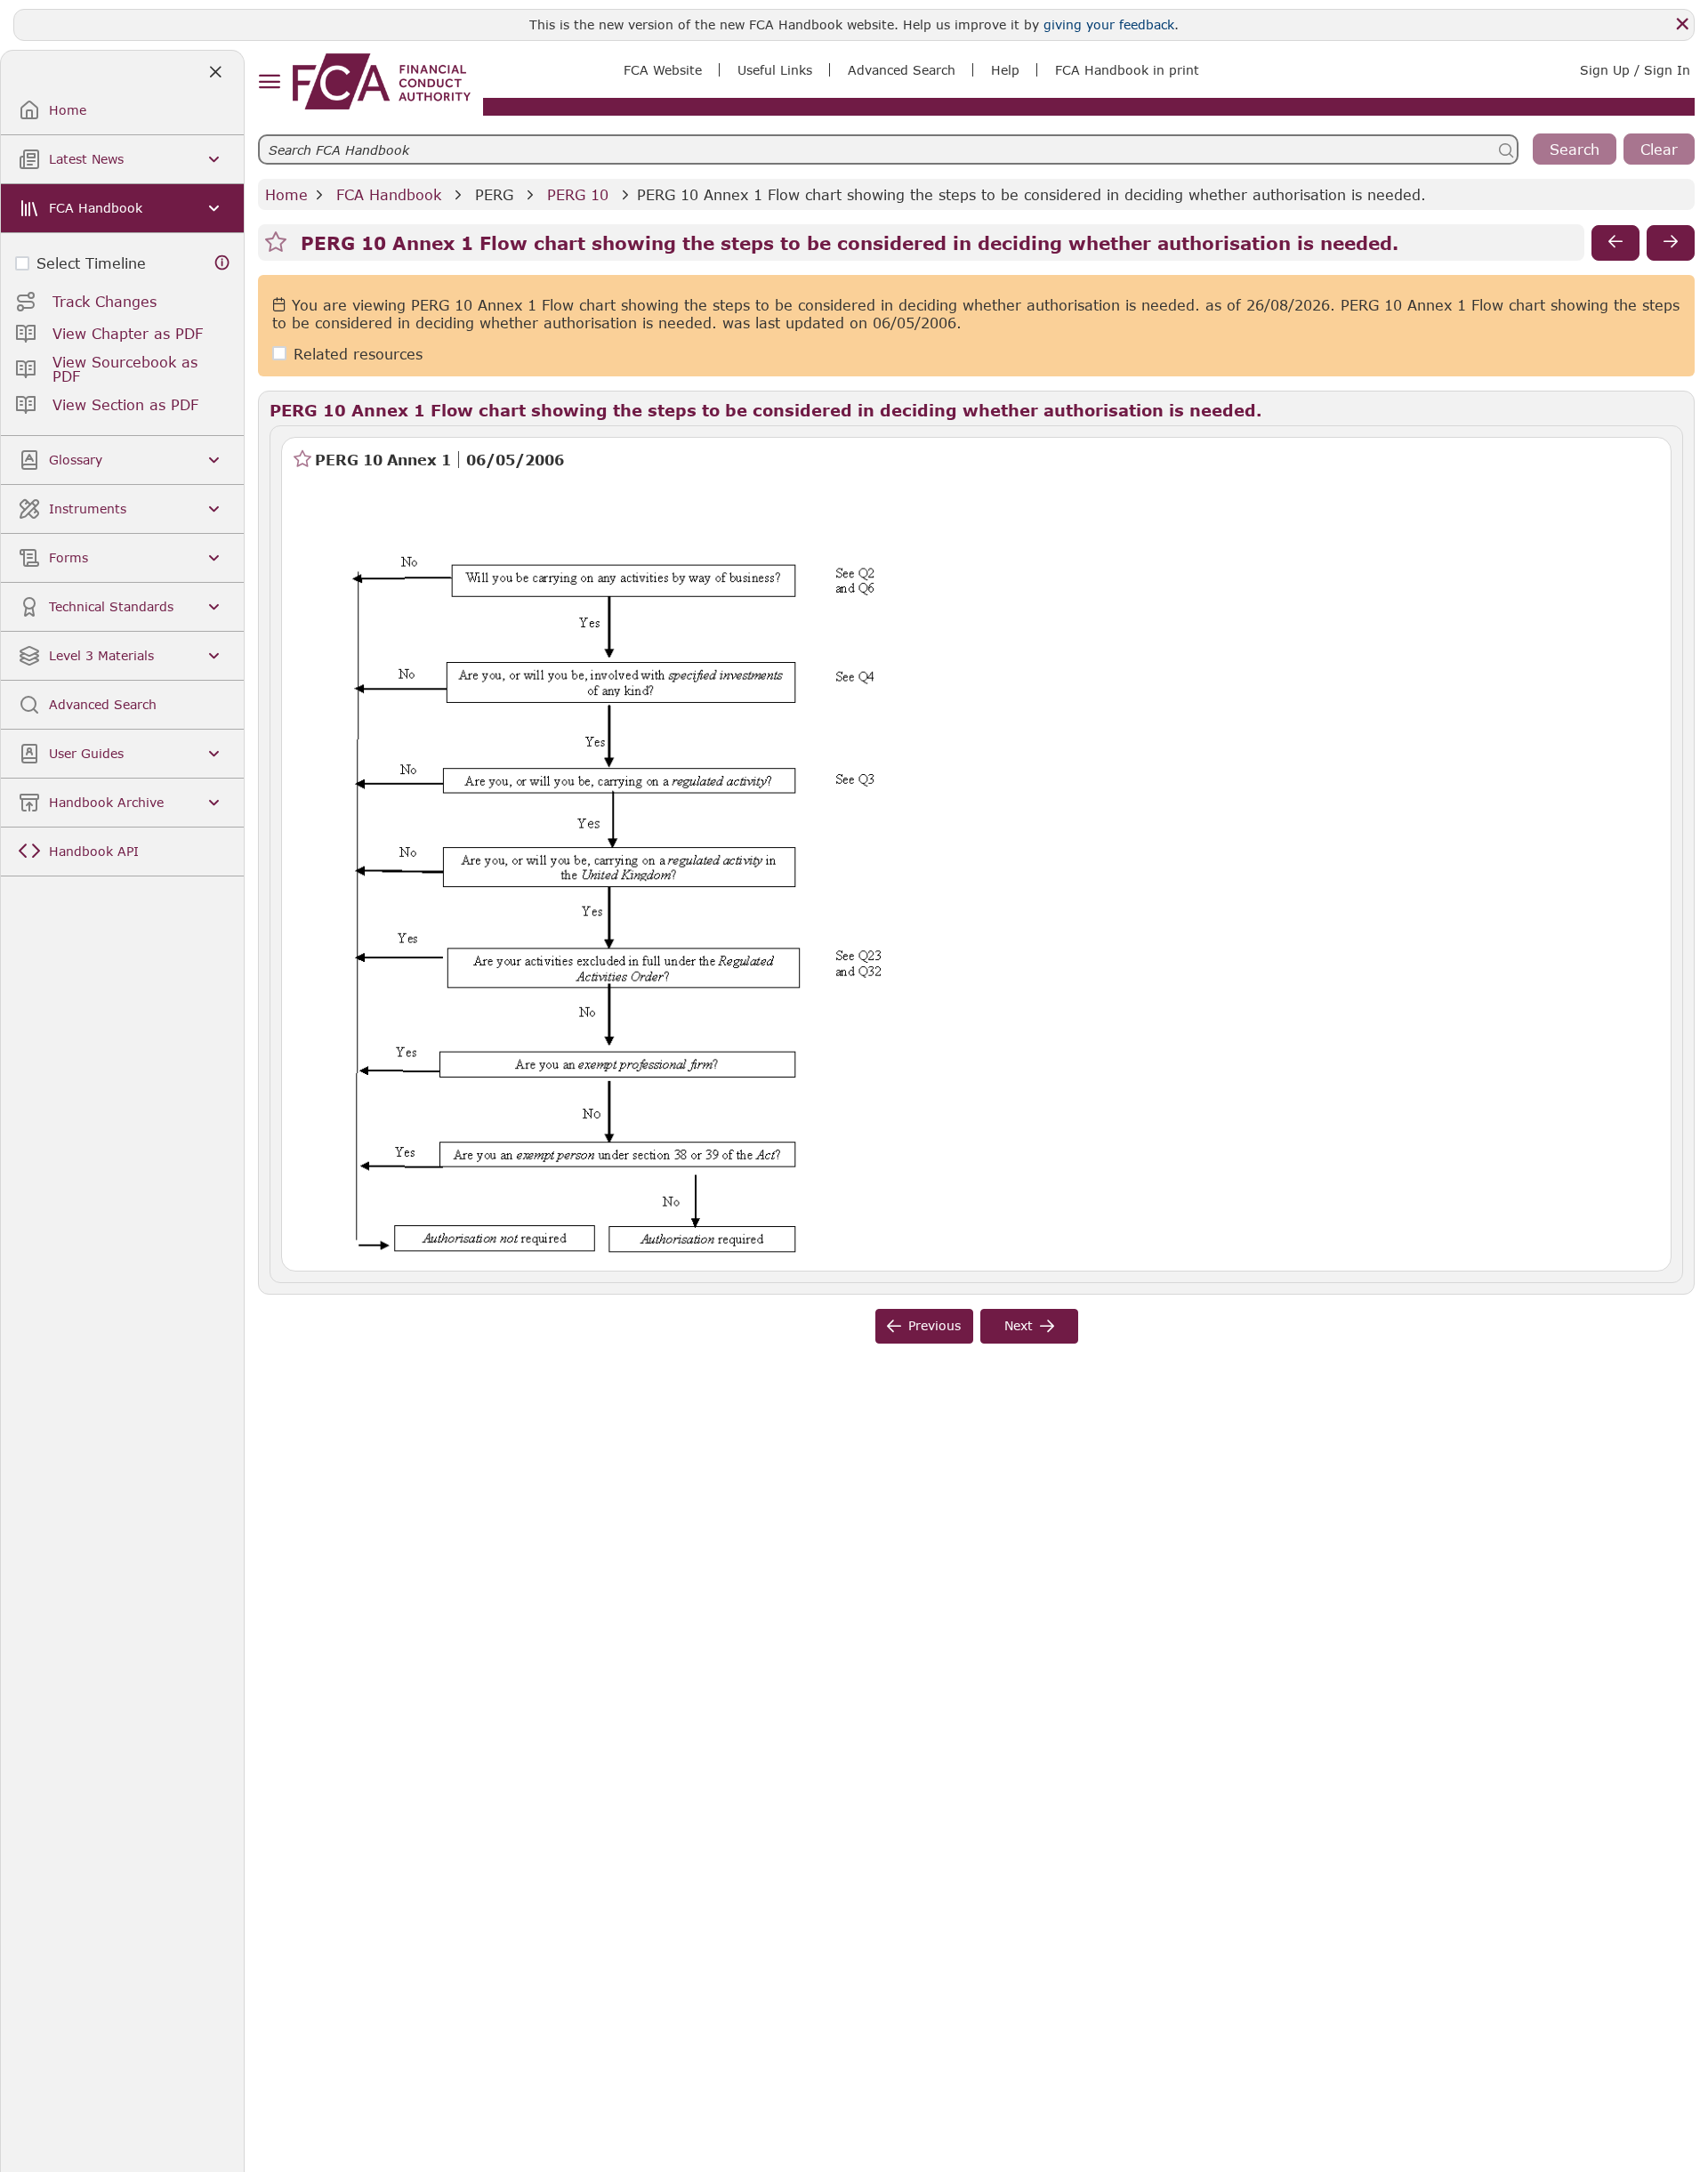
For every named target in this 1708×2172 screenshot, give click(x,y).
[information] (222, 263)
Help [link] (1005, 70)
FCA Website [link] (663, 70)
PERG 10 (578, 194)
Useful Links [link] (775, 70)
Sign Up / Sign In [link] (1635, 70)
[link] (382, 81)
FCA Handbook (389, 194)
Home (286, 194)
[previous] (1615, 243)
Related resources (358, 354)
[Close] (1682, 24)
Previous (935, 1325)
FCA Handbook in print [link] (1127, 70)
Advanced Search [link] (902, 70)
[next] (1671, 243)
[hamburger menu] (269, 82)
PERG (494, 194)
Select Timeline (91, 263)
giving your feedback (1109, 24)
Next (1019, 1325)
